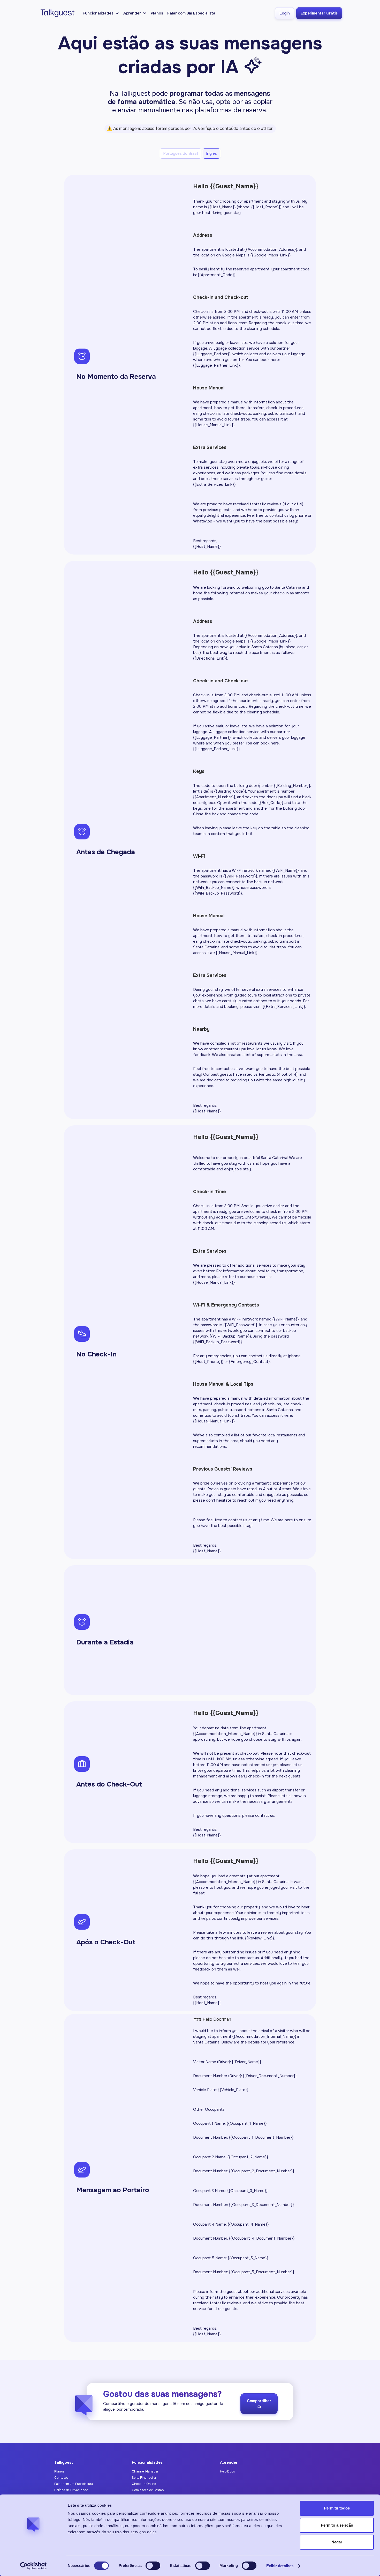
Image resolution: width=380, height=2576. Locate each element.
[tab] (181, 153)
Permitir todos (337, 2508)
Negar (337, 2542)
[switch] (153, 2566)
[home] (56, 13)
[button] (101, 13)
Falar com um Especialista (191, 13)
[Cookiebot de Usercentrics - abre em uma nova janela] (33, 2566)
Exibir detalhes (280, 2566)
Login (285, 13)
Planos (157, 13)
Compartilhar (259, 2403)
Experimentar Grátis (319, 13)
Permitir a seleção (337, 2525)
